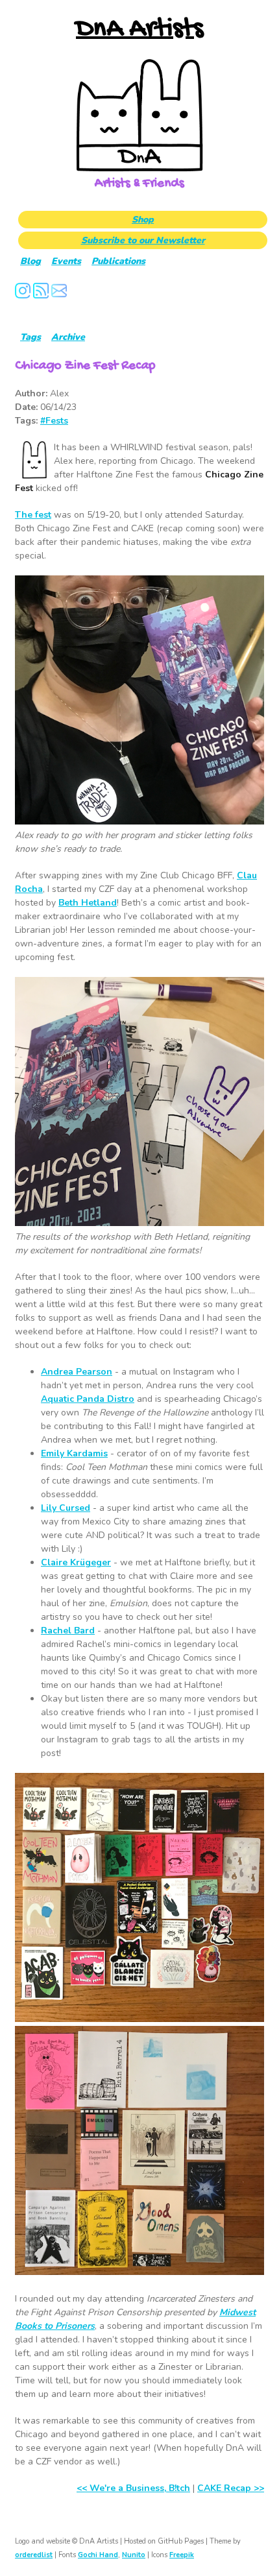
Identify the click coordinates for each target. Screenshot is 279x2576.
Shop (143, 220)
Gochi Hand (98, 2555)
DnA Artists (139, 30)
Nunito (134, 2555)
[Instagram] (23, 295)
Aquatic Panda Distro (88, 1399)
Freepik (182, 2555)
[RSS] (41, 295)
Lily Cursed (66, 1508)
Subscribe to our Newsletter (143, 240)
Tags (30, 337)
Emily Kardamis (74, 1453)
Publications (118, 261)
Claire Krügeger (76, 1562)
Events (66, 261)
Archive (68, 337)
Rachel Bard (68, 1631)
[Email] (59, 295)
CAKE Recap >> (231, 2488)
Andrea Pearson (77, 1372)
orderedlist (34, 2555)
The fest (33, 515)
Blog (30, 261)
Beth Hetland (88, 903)
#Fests (54, 421)
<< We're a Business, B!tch (133, 2488)
